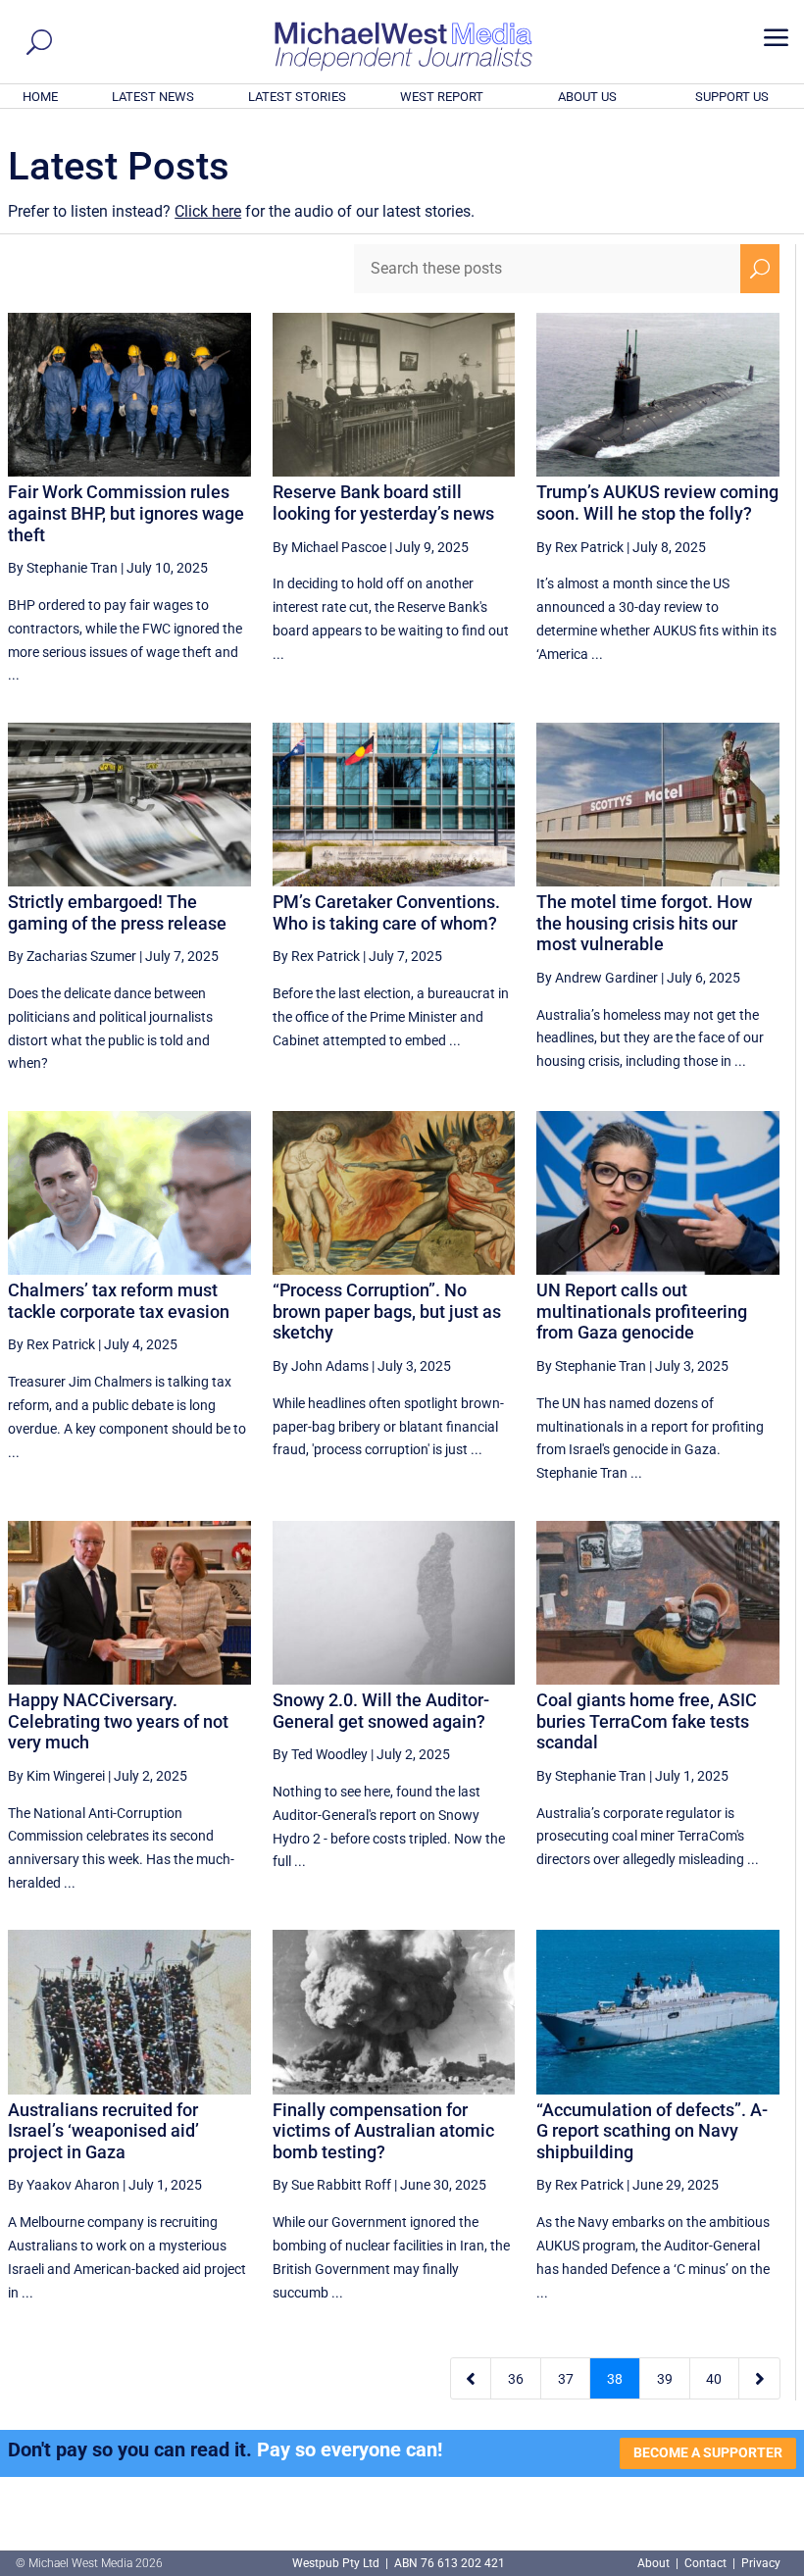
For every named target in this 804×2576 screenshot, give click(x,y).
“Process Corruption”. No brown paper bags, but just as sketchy (387, 1311)
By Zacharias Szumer (72, 956)
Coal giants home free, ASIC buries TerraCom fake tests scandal (647, 1721)
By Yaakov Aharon (64, 2185)
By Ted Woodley (320, 1754)
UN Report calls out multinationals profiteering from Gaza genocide (642, 1311)
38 (615, 2379)
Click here (208, 211)
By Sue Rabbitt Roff (332, 2185)
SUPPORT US (732, 97)
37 (566, 2379)
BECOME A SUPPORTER (708, 2452)
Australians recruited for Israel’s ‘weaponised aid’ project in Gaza (103, 2131)
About (655, 2563)
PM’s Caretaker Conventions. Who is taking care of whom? (386, 912)
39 (665, 2379)
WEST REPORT (442, 97)
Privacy (761, 2563)
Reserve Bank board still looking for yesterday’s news (383, 503)
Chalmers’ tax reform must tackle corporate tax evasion (119, 1301)
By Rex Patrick (580, 547)
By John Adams (321, 1366)
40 (714, 2379)
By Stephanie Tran (63, 568)
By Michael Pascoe (329, 547)
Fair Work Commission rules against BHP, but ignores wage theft (126, 513)
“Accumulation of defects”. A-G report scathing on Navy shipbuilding (652, 2131)
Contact (705, 2563)
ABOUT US (587, 97)
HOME (40, 97)
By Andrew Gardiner (597, 978)
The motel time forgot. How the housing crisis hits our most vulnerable (644, 923)
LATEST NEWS (153, 97)
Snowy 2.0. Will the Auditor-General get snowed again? (381, 1711)
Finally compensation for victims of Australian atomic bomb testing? (383, 2131)
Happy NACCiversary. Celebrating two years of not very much (118, 1721)
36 (516, 2379)
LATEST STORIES (297, 97)
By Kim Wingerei (56, 1776)
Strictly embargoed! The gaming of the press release (117, 912)
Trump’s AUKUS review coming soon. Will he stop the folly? (657, 503)
